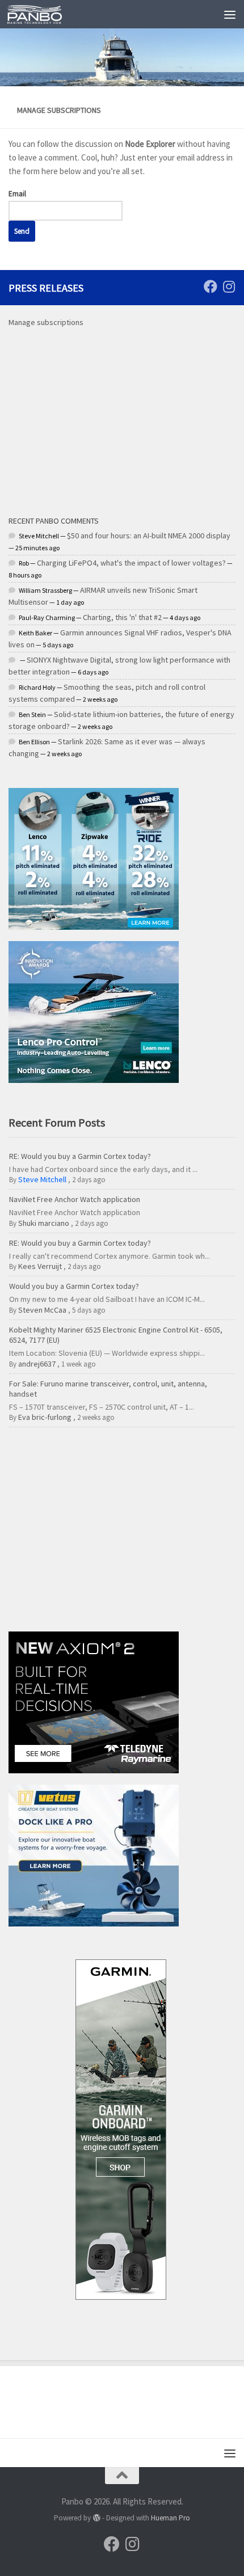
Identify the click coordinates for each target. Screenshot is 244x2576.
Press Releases (46, 288)
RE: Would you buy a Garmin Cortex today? (80, 1156)
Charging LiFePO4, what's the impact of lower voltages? (131, 563)
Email (17, 194)
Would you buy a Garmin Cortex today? (74, 1286)
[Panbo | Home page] (44, 14)
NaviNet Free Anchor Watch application (75, 1199)
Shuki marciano (44, 1223)
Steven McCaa (42, 1310)
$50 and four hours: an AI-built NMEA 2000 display (149, 536)
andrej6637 (37, 1364)
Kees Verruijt (40, 1266)
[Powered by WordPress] (96, 2518)
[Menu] (230, 14)
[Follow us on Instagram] (229, 286)
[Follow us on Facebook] (211, 286)
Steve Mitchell (42, 1179)
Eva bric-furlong (45, 1417)
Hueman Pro (171, 2518)
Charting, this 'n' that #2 (122, 617)
